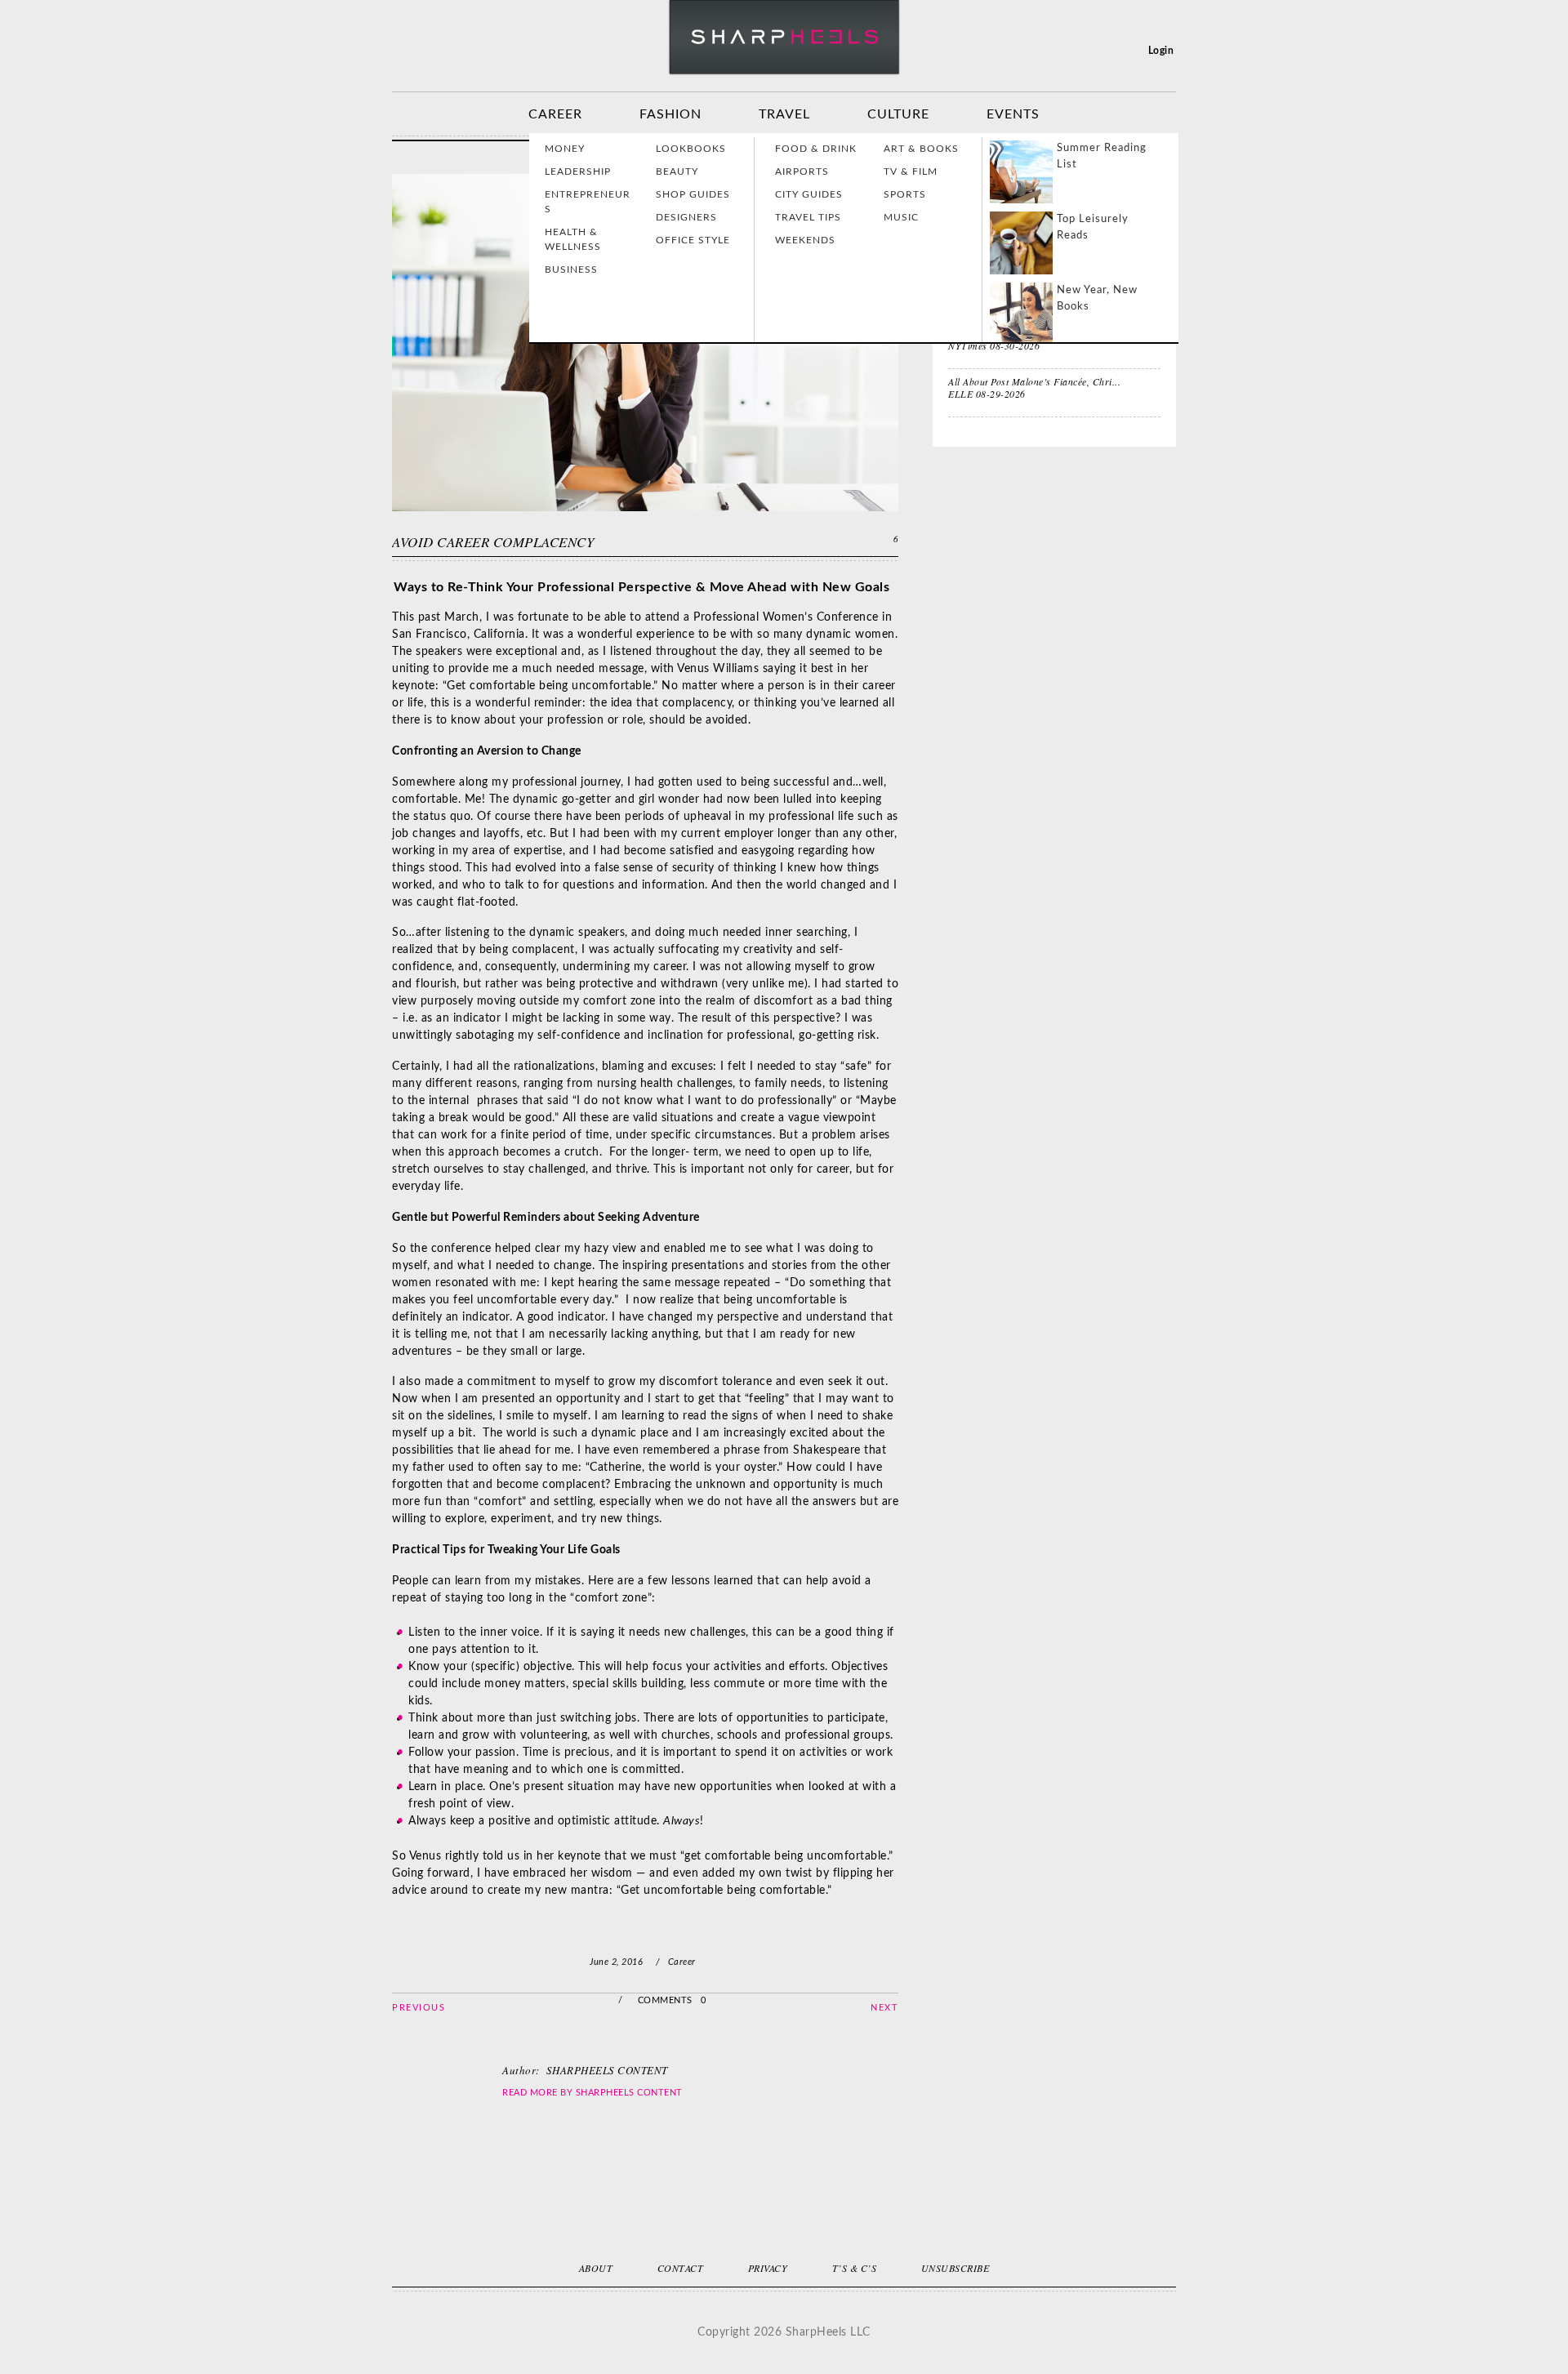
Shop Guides (693, 194)
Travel (784, 114)
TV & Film (911, 171)
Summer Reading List (1102, 156)
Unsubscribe (955, 2268)
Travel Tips (808, 217)
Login (1161, 51)
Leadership (578, 171)
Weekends (805, 240)
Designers (686, 217)
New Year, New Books (1097, 298)
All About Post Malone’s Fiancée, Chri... (1034, 381)
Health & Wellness (573, 239)
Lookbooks (691, 149)
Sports (905, 194)
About (596, 2268)
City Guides (809, 194)
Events (1013, 114)
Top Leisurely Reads (1093, 227)
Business (571, 269)
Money (565, 149)
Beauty (677, 171)
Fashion (670, 114)
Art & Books (921, 149)
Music (901, 217)
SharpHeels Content (629, 2093)
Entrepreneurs (588, 202)
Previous (419, 2008)
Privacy (768, 2268)
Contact (681, 2268)
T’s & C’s (855, 2268)
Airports (802, 171)
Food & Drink (816, 149)
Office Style (693, 240)
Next (884, 2008)
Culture (898, 114)
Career (555, 114)
